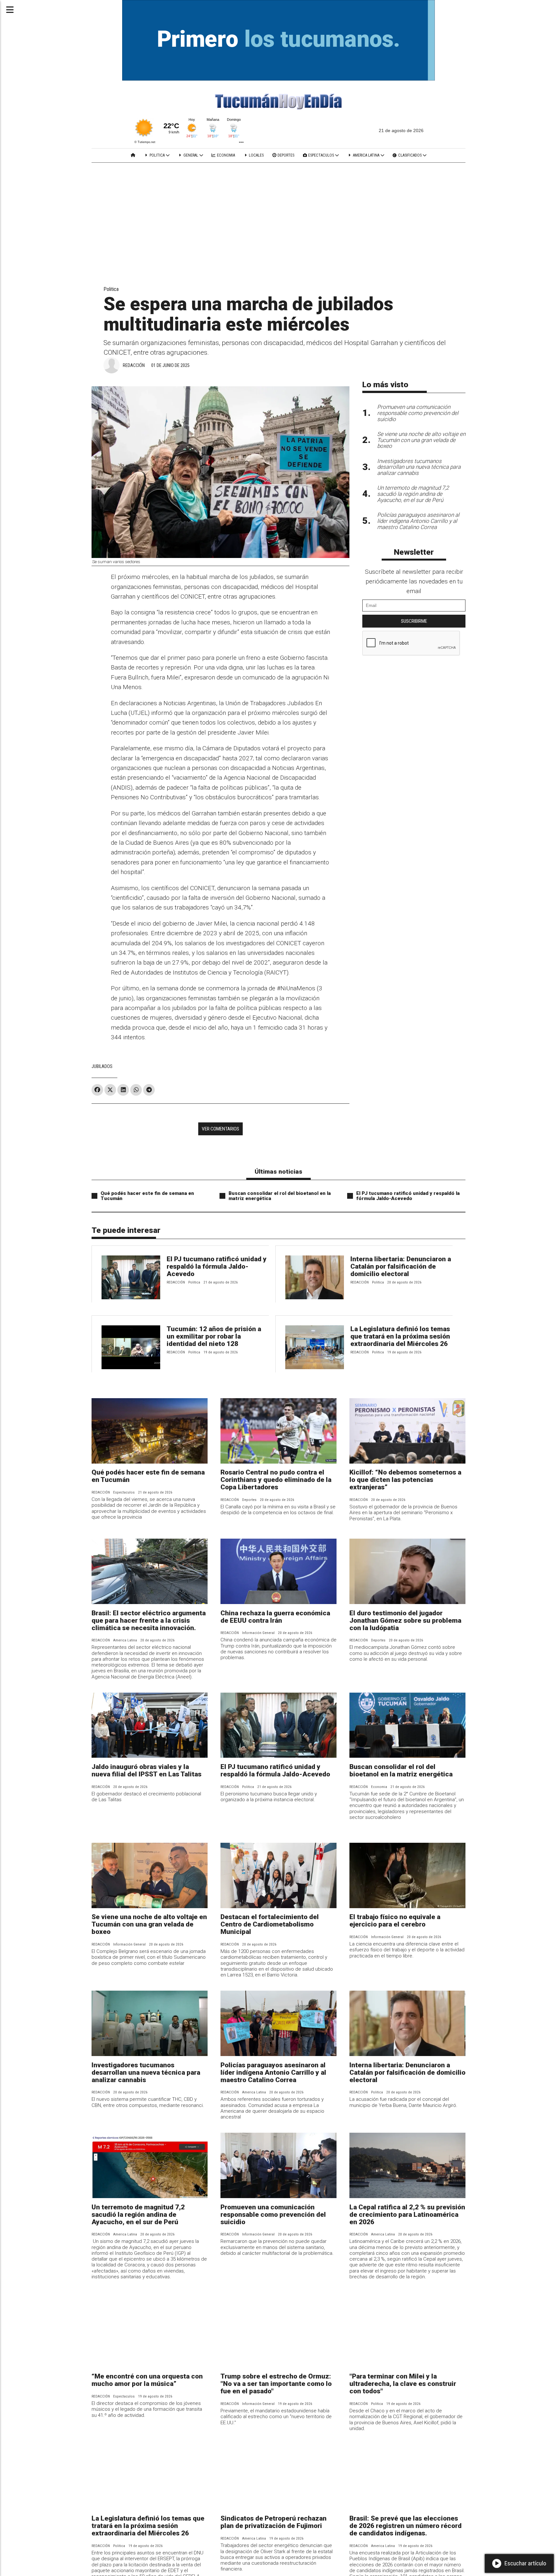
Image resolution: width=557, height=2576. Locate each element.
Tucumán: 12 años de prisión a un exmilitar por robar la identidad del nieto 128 (214, 1336)
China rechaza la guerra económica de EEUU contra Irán (275, 1617)
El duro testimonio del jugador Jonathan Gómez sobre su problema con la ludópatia (405, 1620)
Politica (157, 155)
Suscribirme (414, 621)
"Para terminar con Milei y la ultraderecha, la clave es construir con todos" (403, 2384)
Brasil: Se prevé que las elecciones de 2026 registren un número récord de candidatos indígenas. (406, 2526)
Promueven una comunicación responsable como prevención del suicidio (273, 2215)
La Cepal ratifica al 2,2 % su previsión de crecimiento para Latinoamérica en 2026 (407, 2215)
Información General (258, 1633)
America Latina (366, 155)
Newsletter (414, 552)
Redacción (134, 365)
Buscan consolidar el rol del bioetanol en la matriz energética (280, 1196)
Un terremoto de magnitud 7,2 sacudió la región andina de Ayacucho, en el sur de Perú (138, 2215)
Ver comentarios (220, 1129)
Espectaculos (321, 155)
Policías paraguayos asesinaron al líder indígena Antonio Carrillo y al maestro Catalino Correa (273, 2072)
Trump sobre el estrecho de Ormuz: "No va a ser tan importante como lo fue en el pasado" (276, 2384)
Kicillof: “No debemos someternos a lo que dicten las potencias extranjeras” (405, 1480)
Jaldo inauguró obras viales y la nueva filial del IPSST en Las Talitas (147, 1770)
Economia (225, 155)
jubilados (102, 1066)
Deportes (285, 155)
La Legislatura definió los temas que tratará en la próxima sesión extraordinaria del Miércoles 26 (400, 1336)
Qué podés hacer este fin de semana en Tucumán (147, 1196)
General (191, 155)
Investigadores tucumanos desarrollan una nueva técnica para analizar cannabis (146, 2072)
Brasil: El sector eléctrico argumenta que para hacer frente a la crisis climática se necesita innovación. (149, 1620)
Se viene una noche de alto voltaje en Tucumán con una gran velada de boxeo (149, 1924)
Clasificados (410, 155)
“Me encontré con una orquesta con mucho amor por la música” (147, 2380)
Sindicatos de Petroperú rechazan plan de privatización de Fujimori (274, 2522)
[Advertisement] (278, 211)
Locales (256, 155)
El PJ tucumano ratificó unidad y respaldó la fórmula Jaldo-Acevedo (408, 1196)
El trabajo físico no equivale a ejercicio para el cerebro (395, 1921)
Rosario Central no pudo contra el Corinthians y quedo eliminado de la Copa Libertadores (276, 1480)
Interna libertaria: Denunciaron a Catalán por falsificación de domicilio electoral (401, 1266)
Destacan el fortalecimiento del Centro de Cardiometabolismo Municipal (270, 1924)
